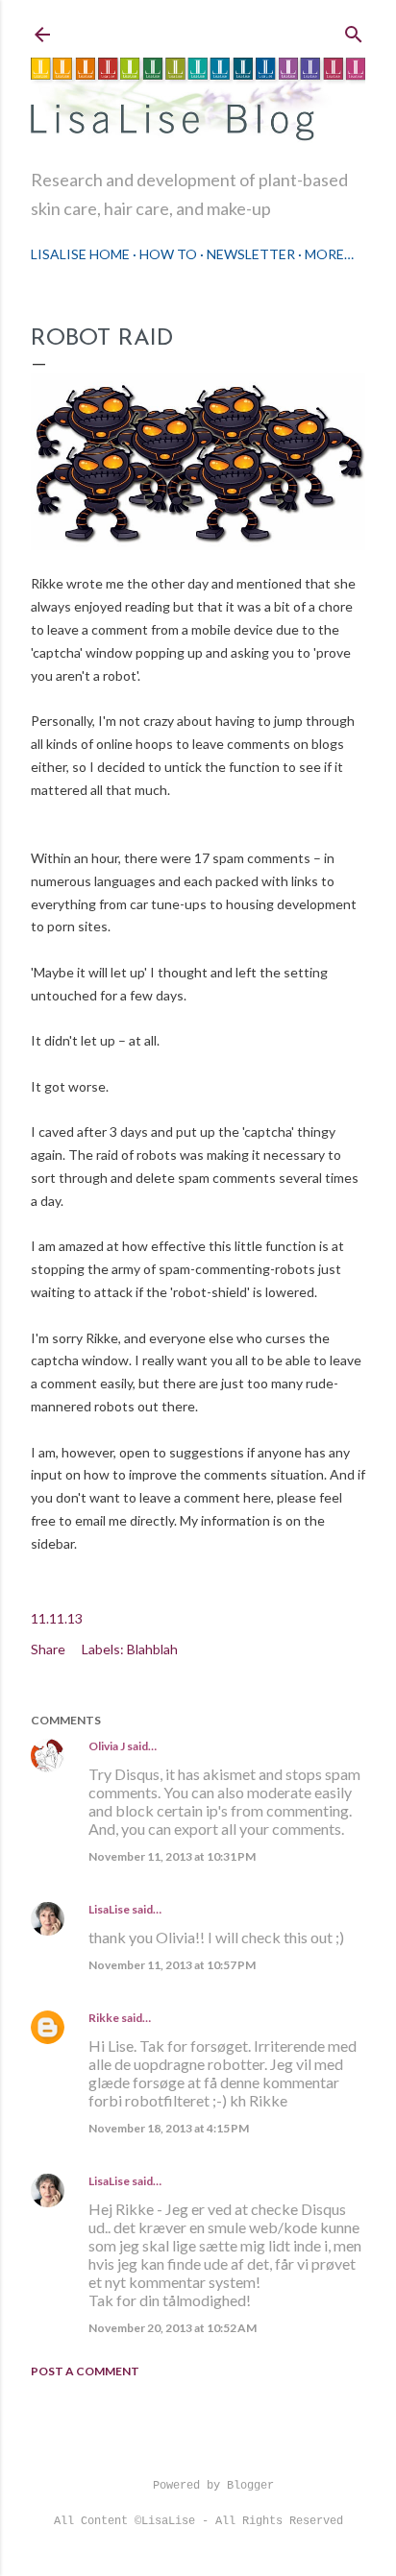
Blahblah (152, 1649)
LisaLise (109, 1909)
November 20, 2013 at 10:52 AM (173, 2328)
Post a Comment (85, 2371)
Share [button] (48, 1649)
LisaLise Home (80, 254)
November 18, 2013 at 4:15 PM (169, 2128)
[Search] (354, 30)
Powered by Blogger (213, 2486)
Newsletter (251, 254)
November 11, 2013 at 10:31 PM (172, 1856)
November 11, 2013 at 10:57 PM (172, 1965)
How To (168, 254)
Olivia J (107, 1746)
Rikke (104, 2018)
